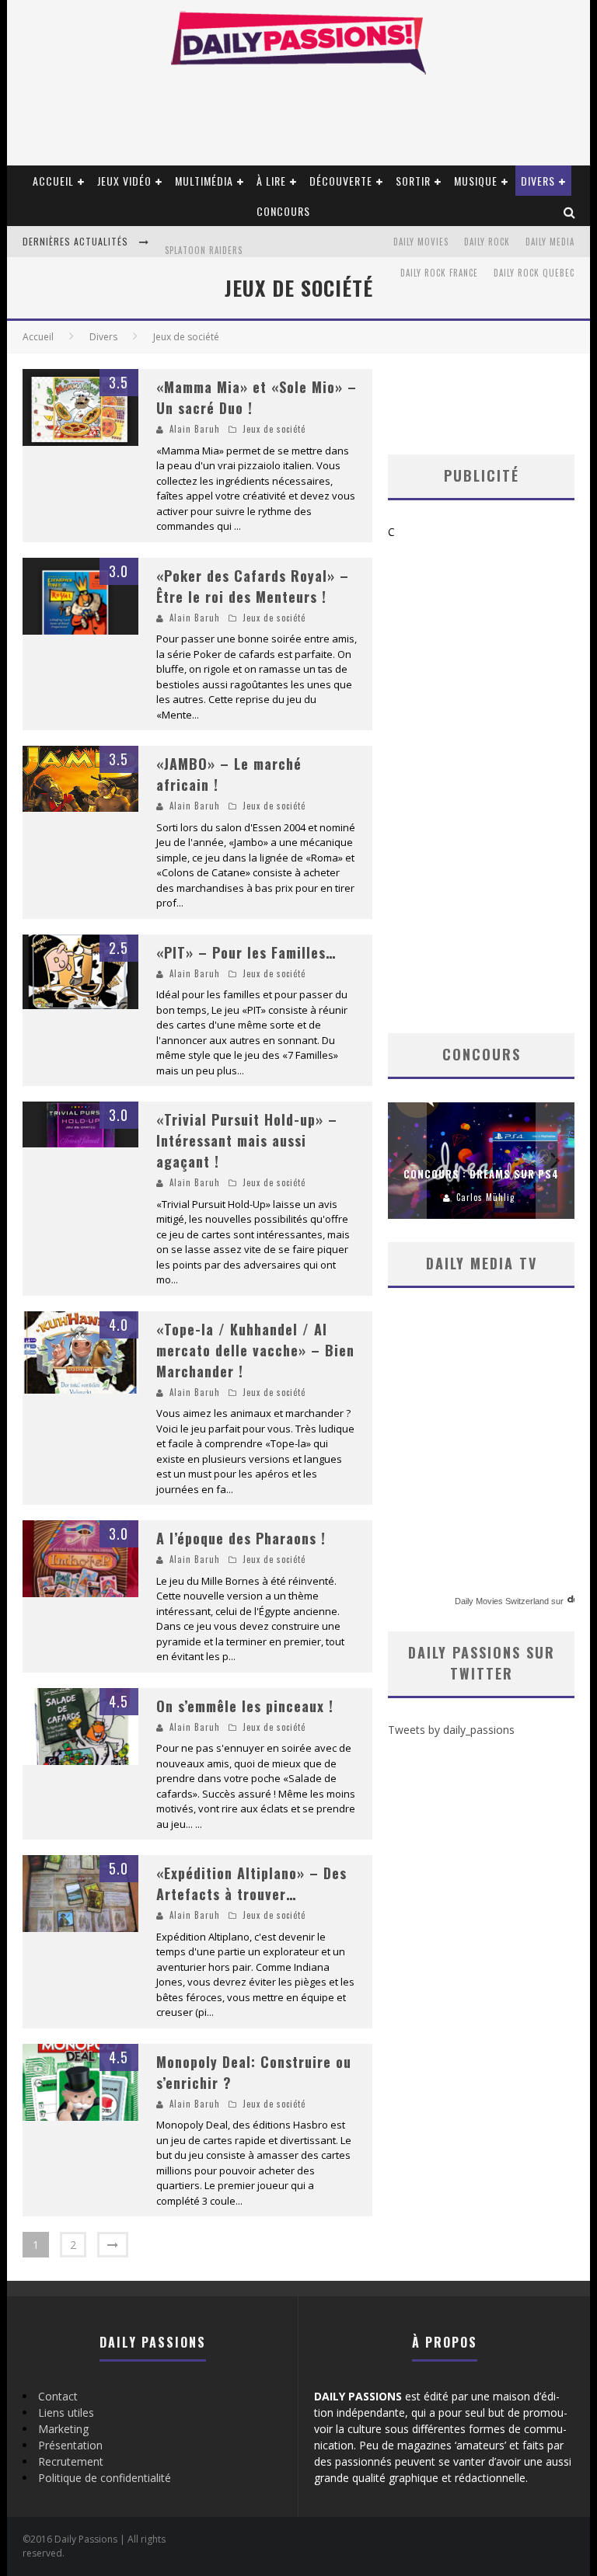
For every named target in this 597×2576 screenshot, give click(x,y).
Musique (476, 181)
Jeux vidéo (124, 181)
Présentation (70, 2445)
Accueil (53, 181)
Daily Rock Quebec (534, 273)
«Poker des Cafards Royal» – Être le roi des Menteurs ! (253, 586)
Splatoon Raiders (204, 243)
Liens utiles (66, 2412)
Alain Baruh (195, 429)
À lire (271, 181)
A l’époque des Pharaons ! (241, 1538)
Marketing (63, 2429)
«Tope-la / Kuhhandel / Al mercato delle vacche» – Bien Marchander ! (255, 1350)
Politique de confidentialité (105, 2478)
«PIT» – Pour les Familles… (246, 952)
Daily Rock (487, 242)
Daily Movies (421, 242)
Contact (58, 2396)
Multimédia (204, 181)
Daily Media (550, 242)
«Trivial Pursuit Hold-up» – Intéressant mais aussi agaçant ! (247, 1140)
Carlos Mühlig (485, 1197)
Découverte (341, 181)
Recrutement (71, 2461)
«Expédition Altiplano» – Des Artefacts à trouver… (251, 1883)
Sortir (413, 181)
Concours (283, 211)
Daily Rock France (439, 273)
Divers (538, 181)
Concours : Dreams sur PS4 (481, 1174)
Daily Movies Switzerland (502, 1601)
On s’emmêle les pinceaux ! (245, 1706)
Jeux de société (274, 429)
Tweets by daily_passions (451, 1730)
